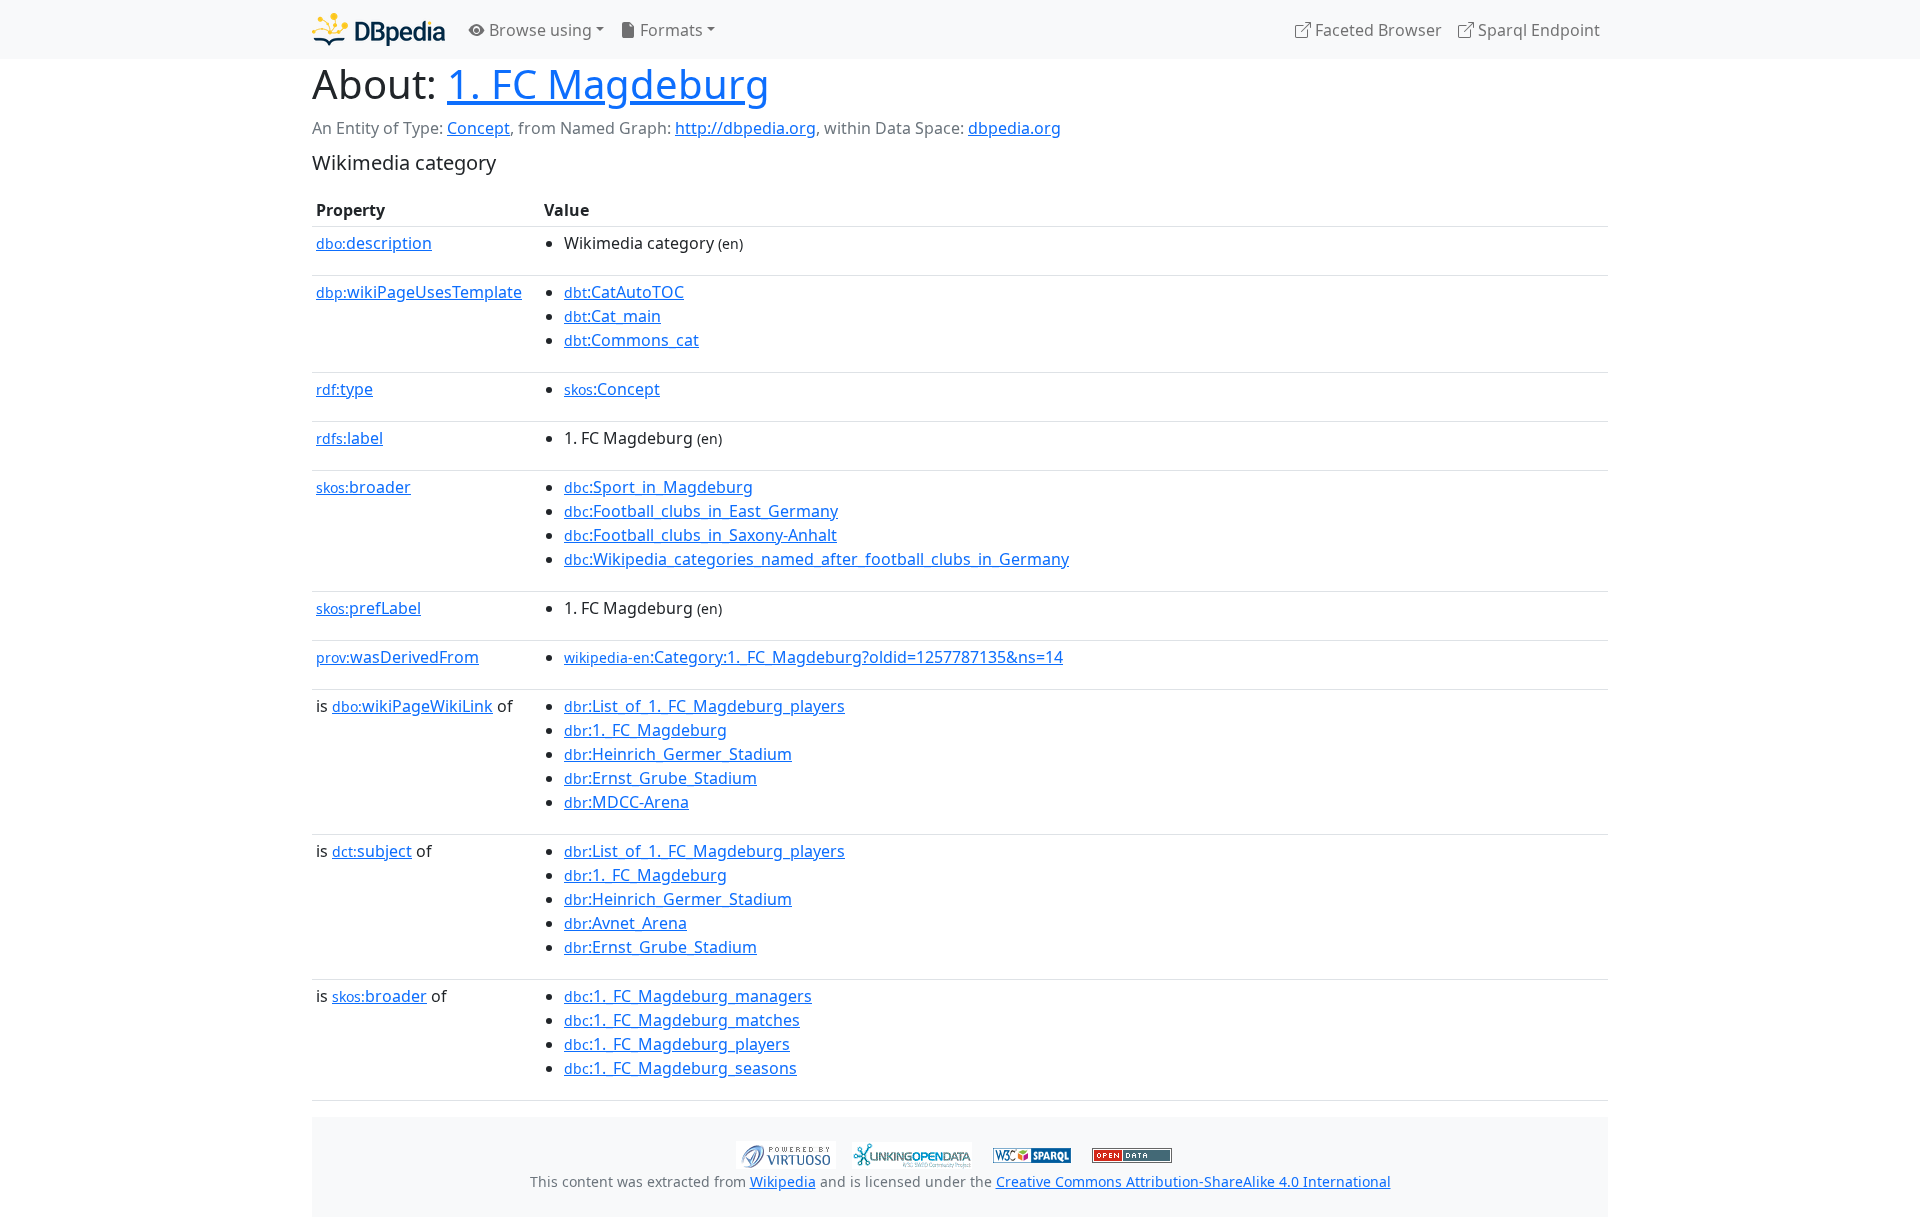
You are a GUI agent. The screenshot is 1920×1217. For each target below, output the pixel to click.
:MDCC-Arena (626, 802)
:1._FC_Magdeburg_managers (688, 996)
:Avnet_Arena (625, 923)
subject (372, 851)
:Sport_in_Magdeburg (658, 487)
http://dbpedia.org (745, 128)
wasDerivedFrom (397, 657)
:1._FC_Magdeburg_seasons (680, 1068)
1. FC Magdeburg (608, 83)
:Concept (612, 389)
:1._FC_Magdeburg (645, 730)
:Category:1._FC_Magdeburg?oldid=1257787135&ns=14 (813, 657)
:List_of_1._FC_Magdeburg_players (704, 706)
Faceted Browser (1376, 30)
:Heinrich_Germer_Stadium (678, 754)
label (349, 438)
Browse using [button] (538, 30)
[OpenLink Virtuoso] (786, 1153)
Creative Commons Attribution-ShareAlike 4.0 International (1193, 1181)
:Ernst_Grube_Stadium (660, 778)
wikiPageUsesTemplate (419, 292)
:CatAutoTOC (624, 292)
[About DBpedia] (378, 29)
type (344, 389)
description (374, 243)
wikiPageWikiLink (412, 706)
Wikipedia (783, 1181)
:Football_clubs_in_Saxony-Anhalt (700, 535)
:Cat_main (612, 316)
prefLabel (368, 608)
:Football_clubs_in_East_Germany (701, 511)
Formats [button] (669, 30)
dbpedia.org (1014, 128)
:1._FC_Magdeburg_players (677, 1044)
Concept (478, 128)
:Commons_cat (631, 340)
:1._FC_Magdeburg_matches (682, 1020)
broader (363, 487)
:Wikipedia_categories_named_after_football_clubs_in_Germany (816, 559)
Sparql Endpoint (1537, 30)
